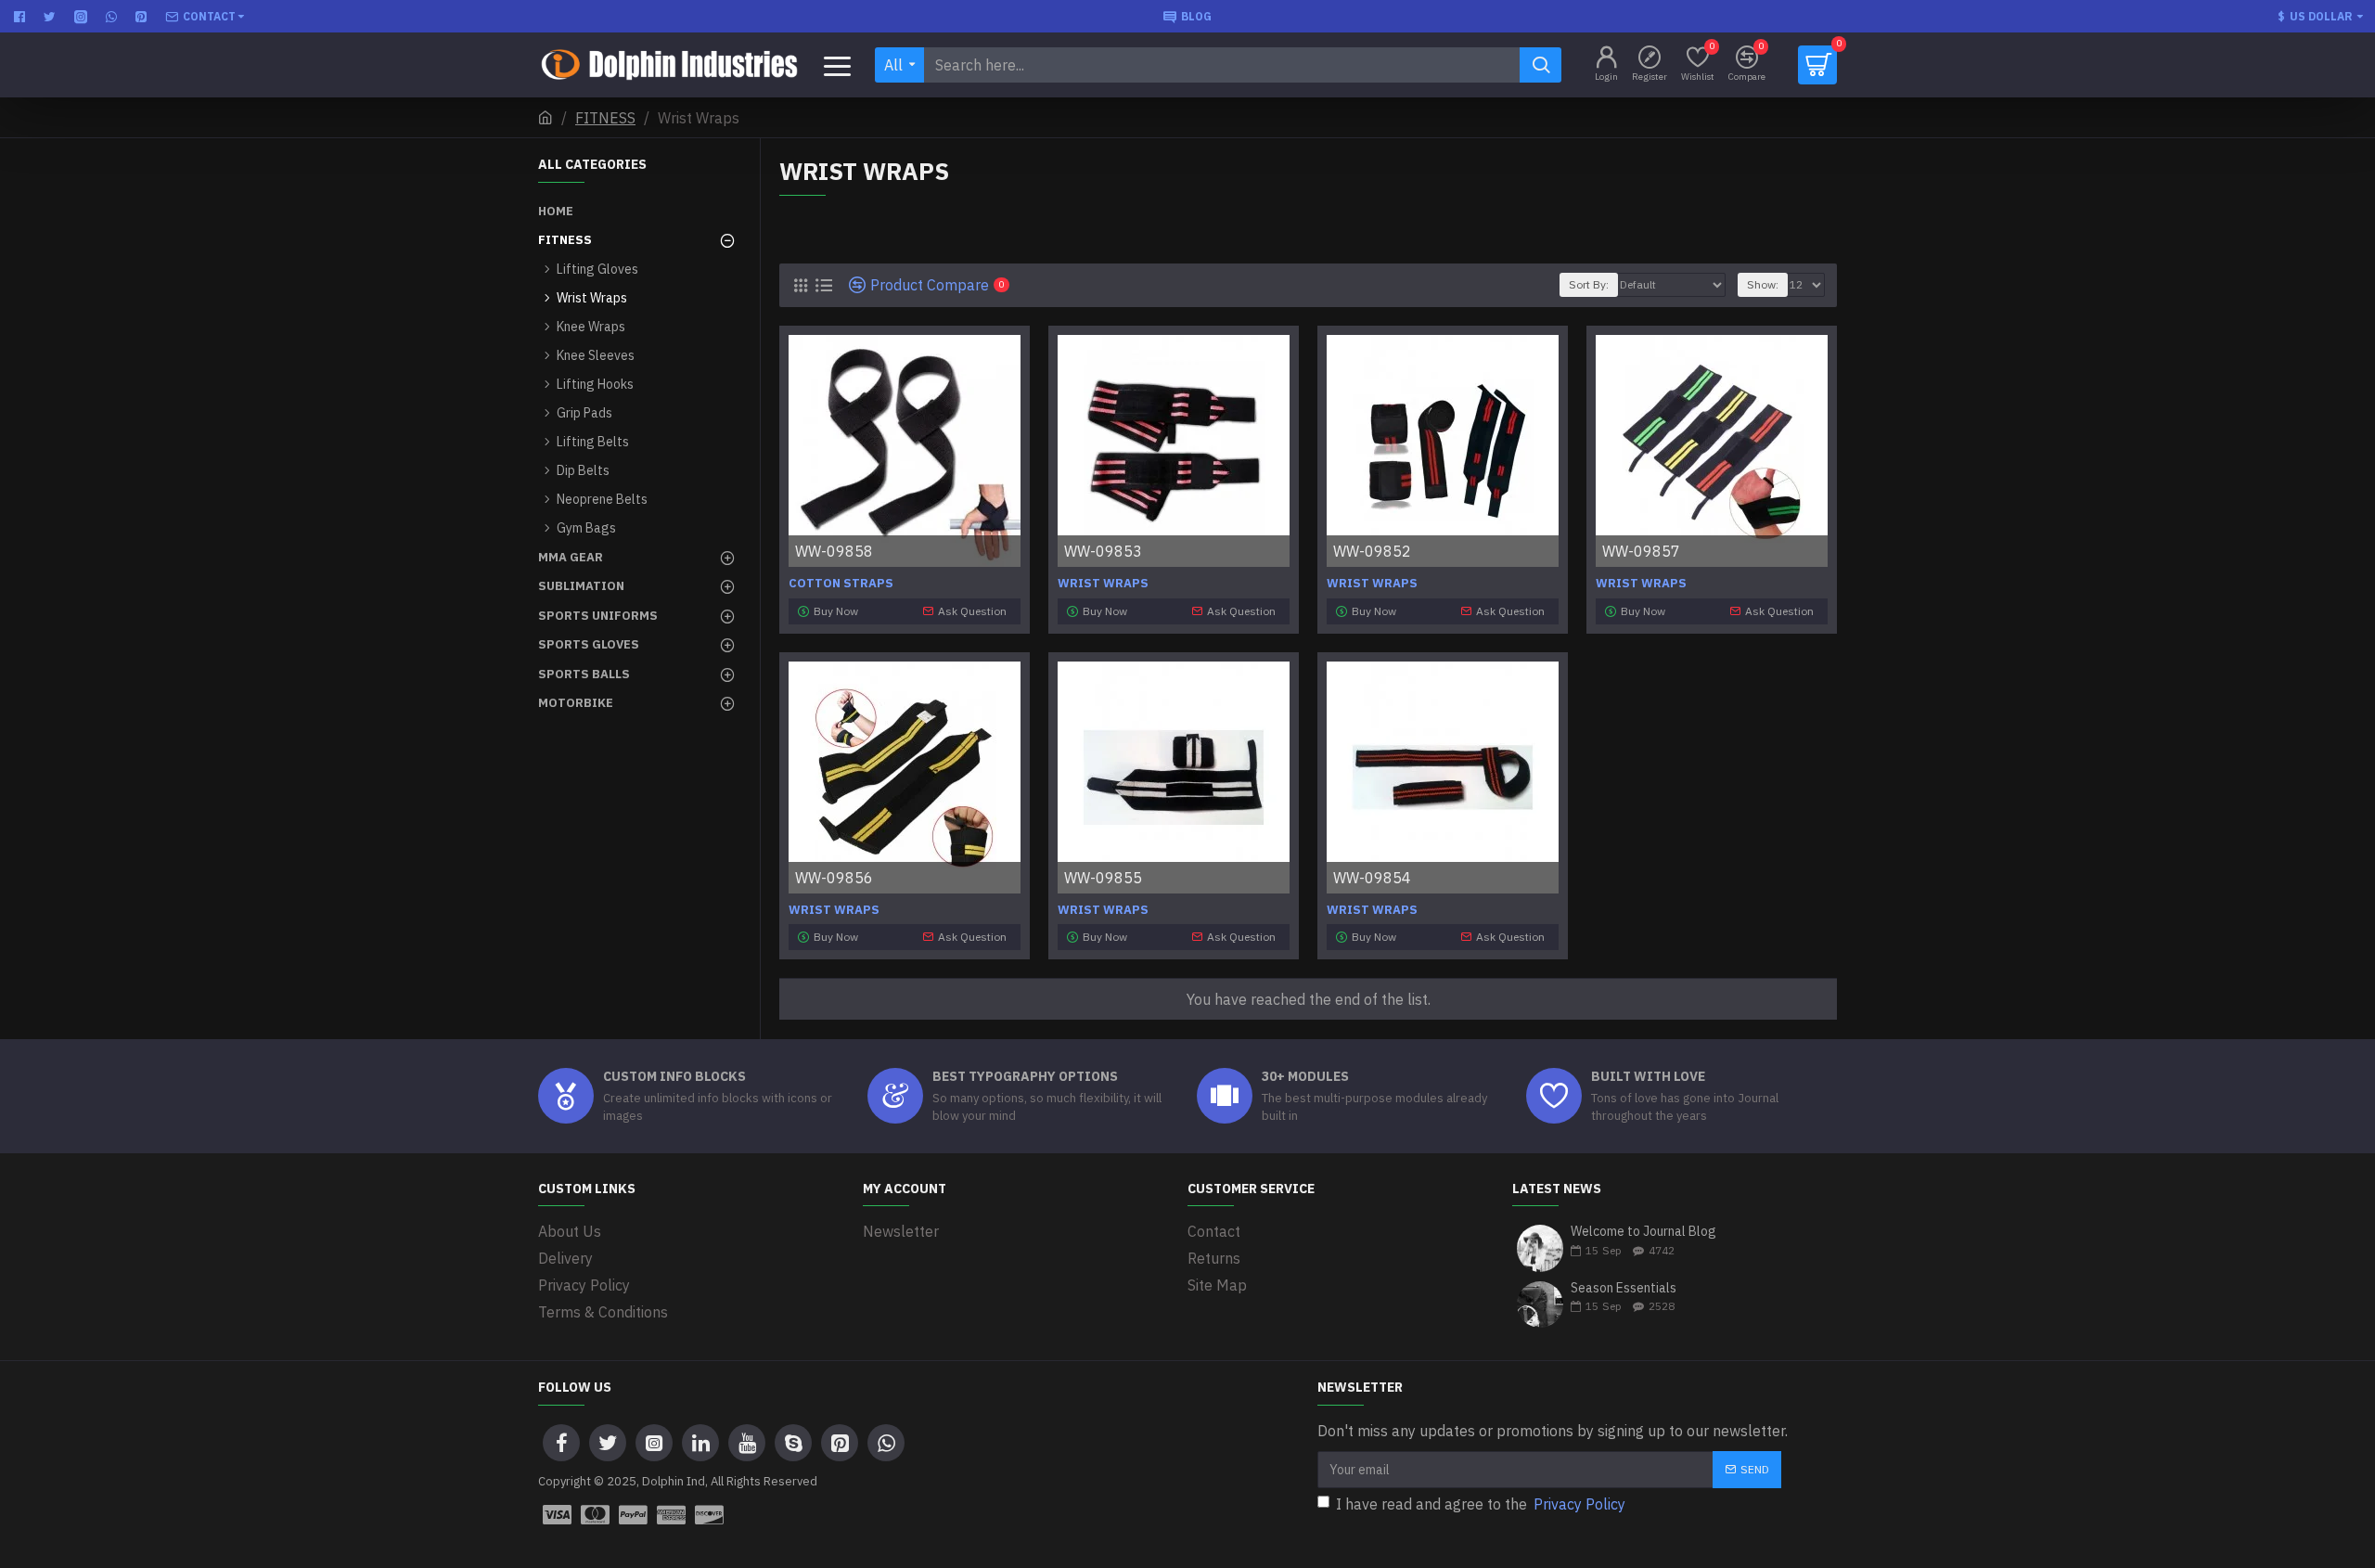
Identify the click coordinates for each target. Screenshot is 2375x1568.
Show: (1763, 284)
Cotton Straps (841, 584)
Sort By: (1589, 284)
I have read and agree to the (1481, 1504)
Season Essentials (1624, 1288)
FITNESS (605, 118)
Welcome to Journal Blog (1643, 1232)
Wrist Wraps (1103, 584)
